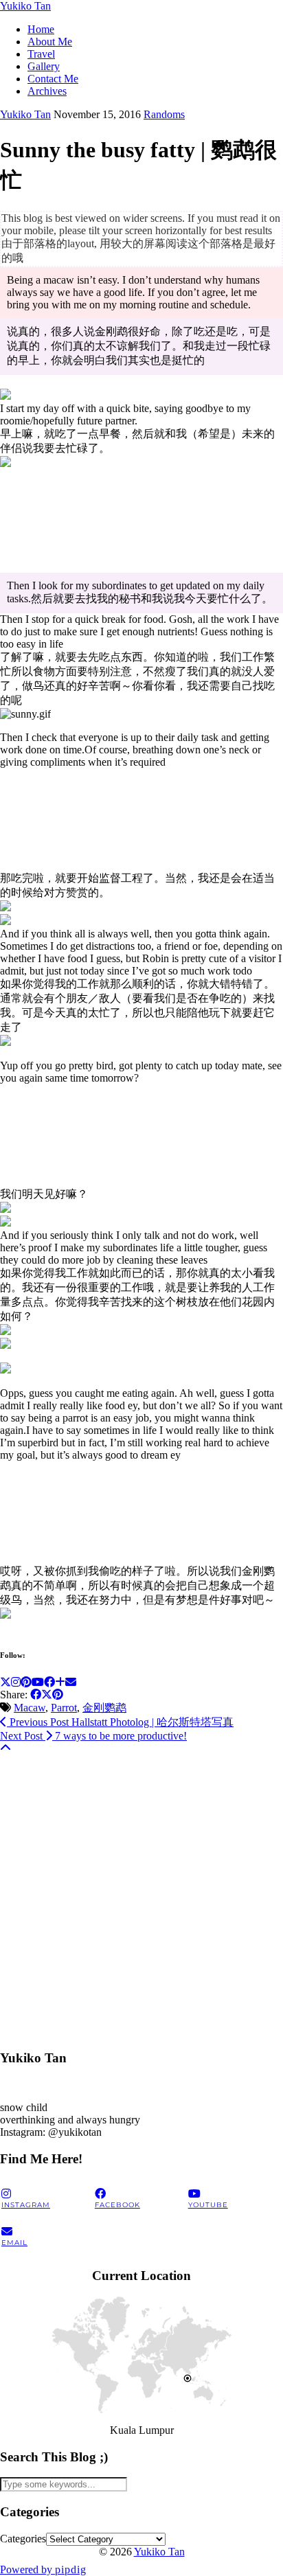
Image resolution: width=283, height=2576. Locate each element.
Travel (41, 54)
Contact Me (53, 79)
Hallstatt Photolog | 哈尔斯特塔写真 (120, 1722)
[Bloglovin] (60, 1682)
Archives (47, 91)
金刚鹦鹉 (104, 1708)
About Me (50, 42)
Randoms (164, 114)
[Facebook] (49, 1682)
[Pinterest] (26, 1682)
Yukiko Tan (25, 6)
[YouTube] (38, 1682)
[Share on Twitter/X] (47, 1695)
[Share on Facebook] (36, 1695)
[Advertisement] (141, 1896)
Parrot (64, 1708)
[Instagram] (16, 1682)
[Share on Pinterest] (58, 1695)
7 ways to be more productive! (93, 1736)
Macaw (30, 1708)
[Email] (71, 1682)
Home (41, 29)
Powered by (43, 2569)
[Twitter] (5, 1682)
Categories (23, 2539)
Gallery (44, 66)
